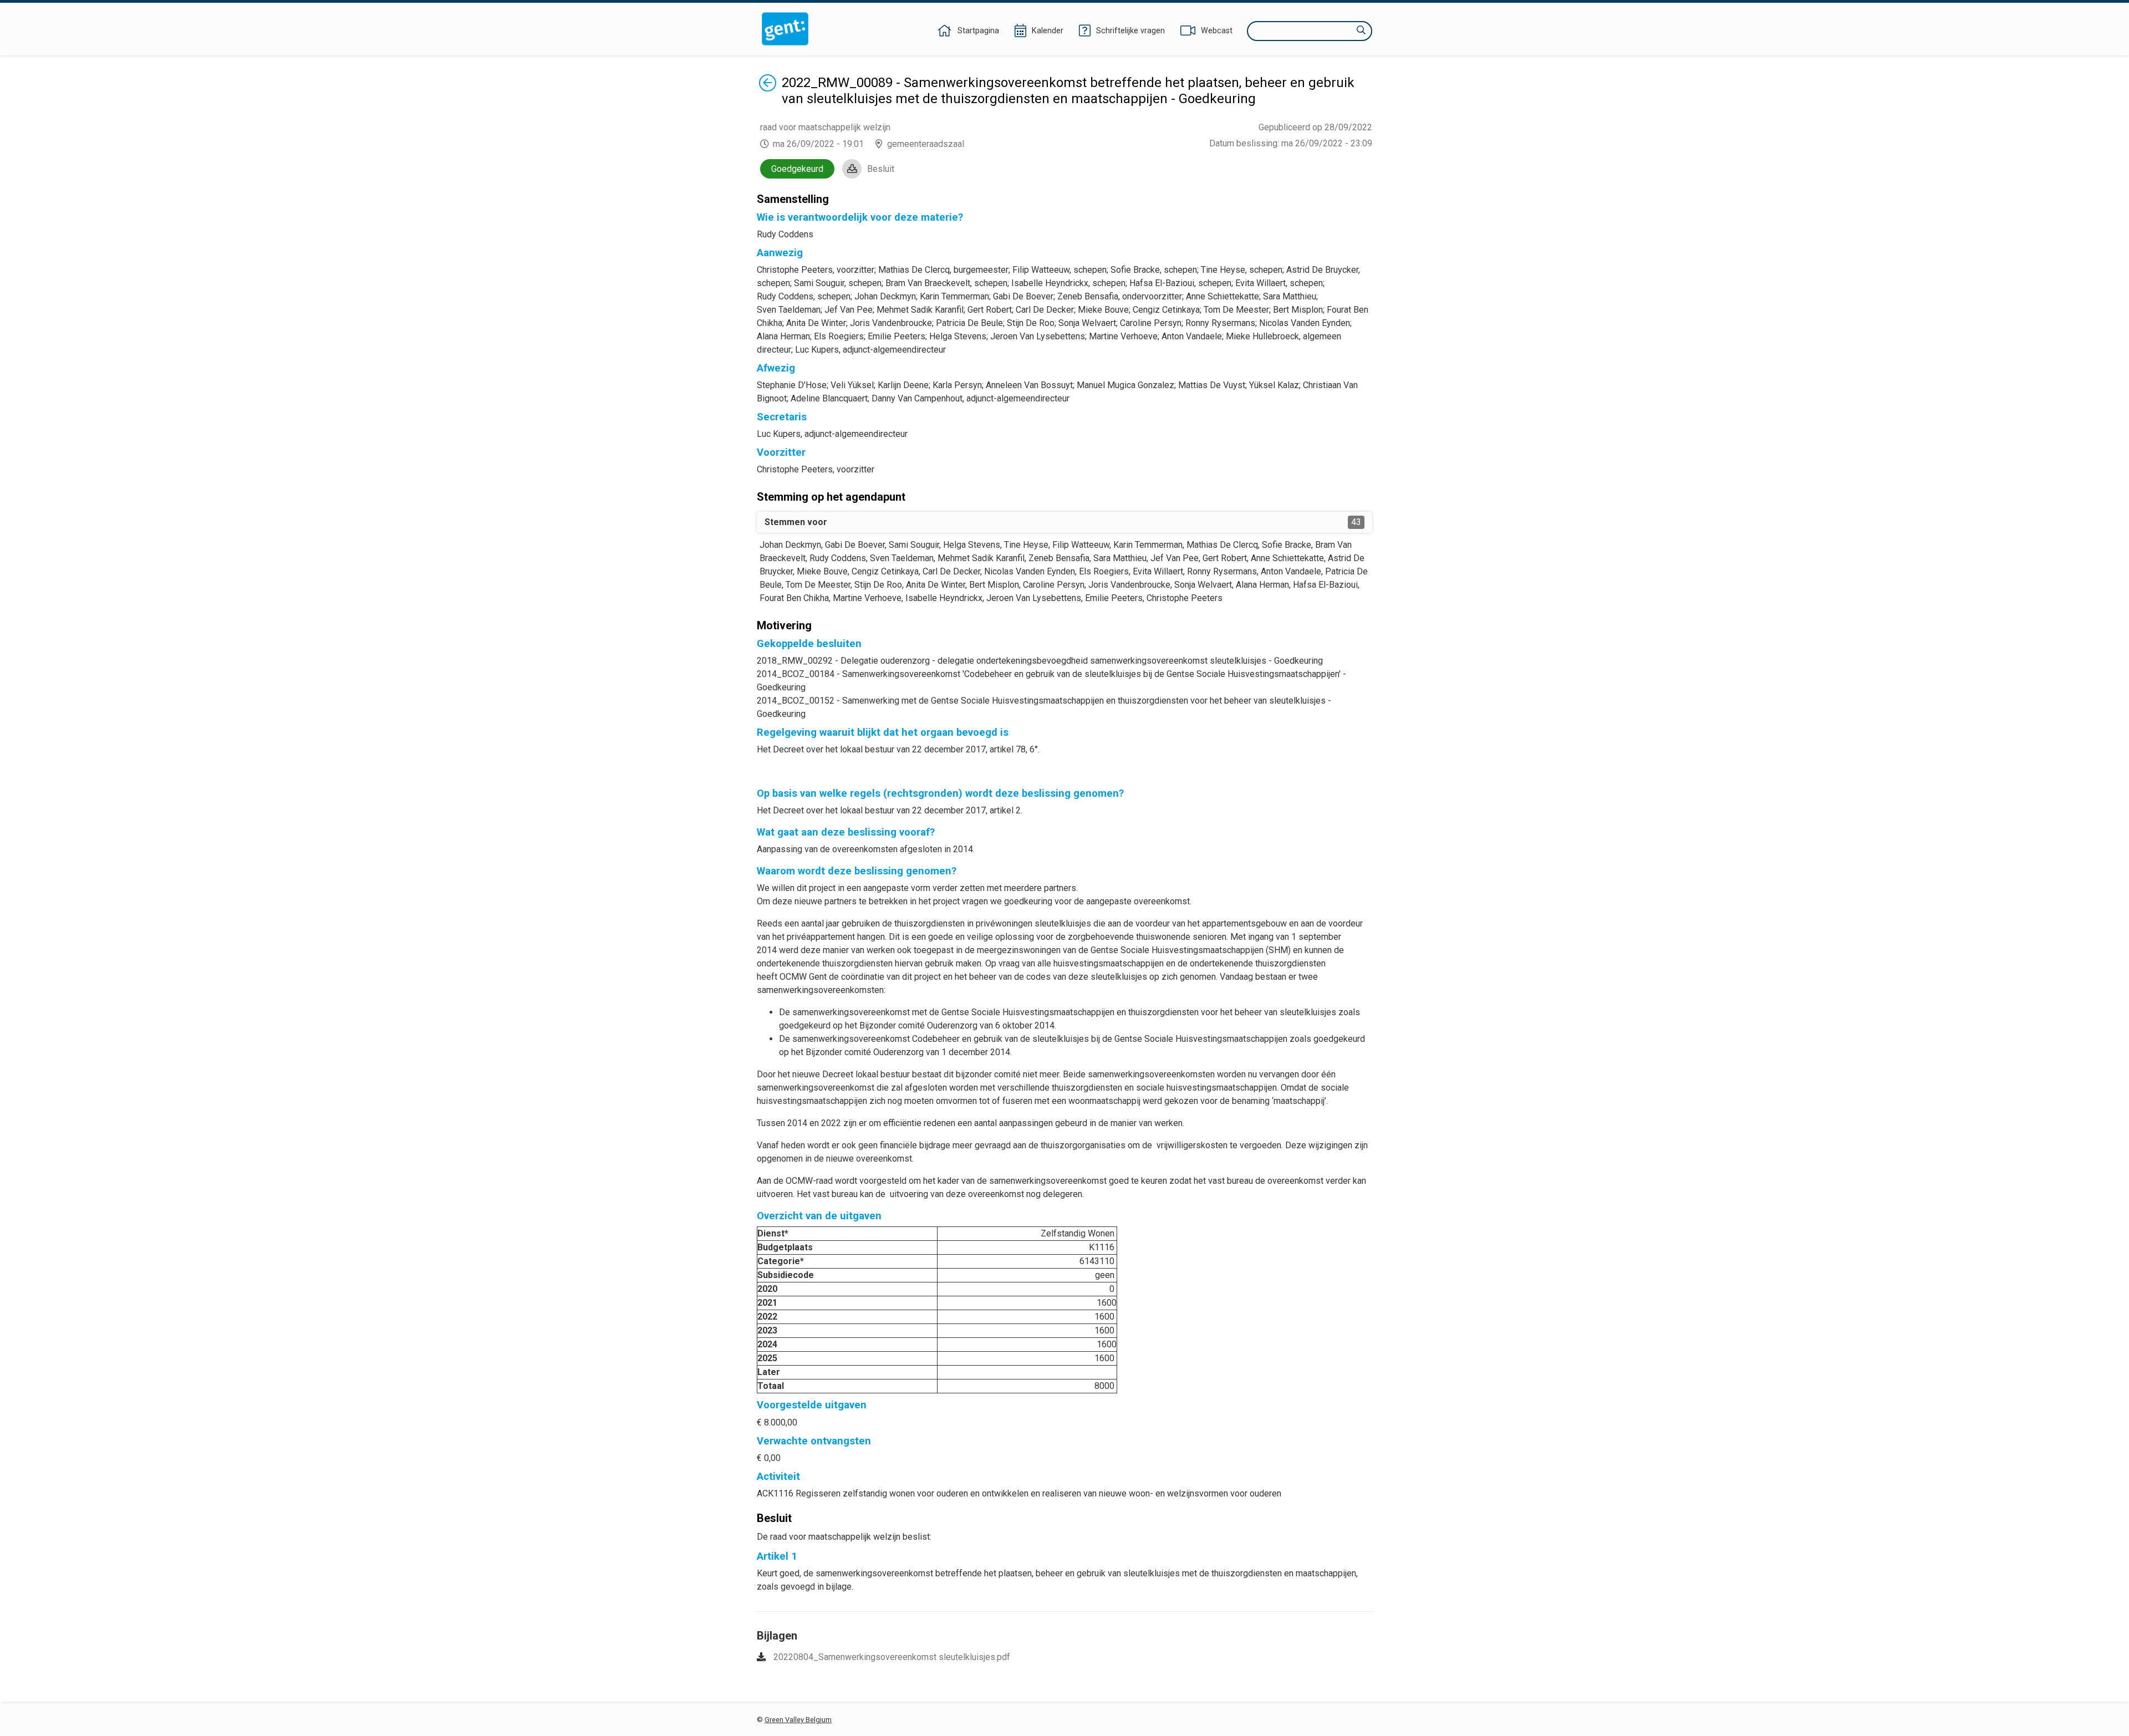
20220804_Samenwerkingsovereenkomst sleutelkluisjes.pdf (892, 1657)
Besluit (881, 169)
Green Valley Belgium (798, 1720)
